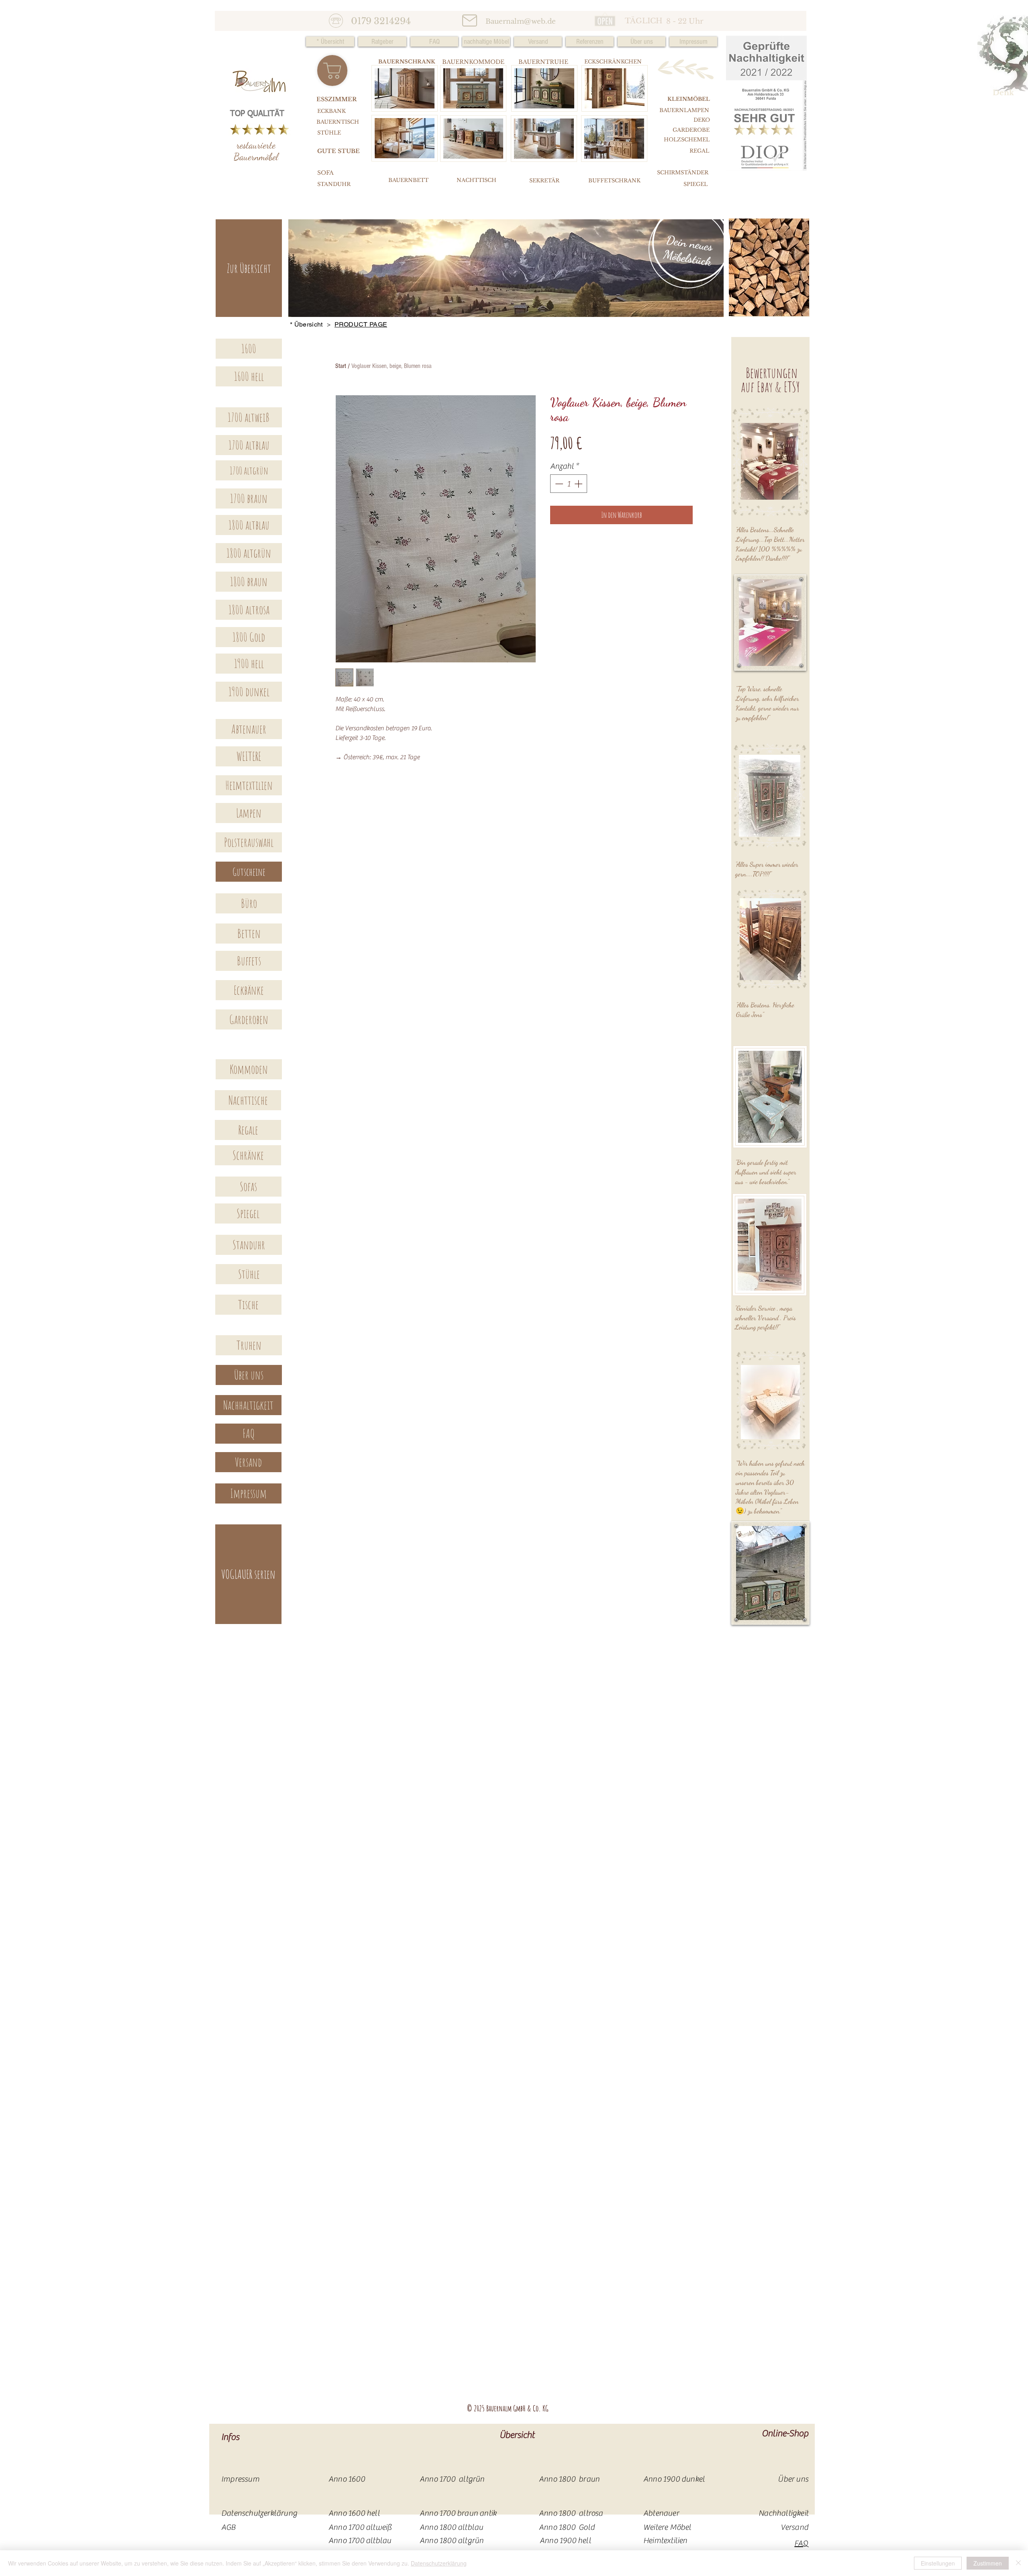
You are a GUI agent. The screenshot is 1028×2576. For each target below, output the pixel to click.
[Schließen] (1018, 2563)
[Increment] (579, 484)
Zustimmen (988, 2563)
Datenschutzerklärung (439, 2563)
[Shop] (332, 70)
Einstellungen (938, 2563)
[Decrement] (558, 484)
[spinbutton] (569, 484)
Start (341, 366)
